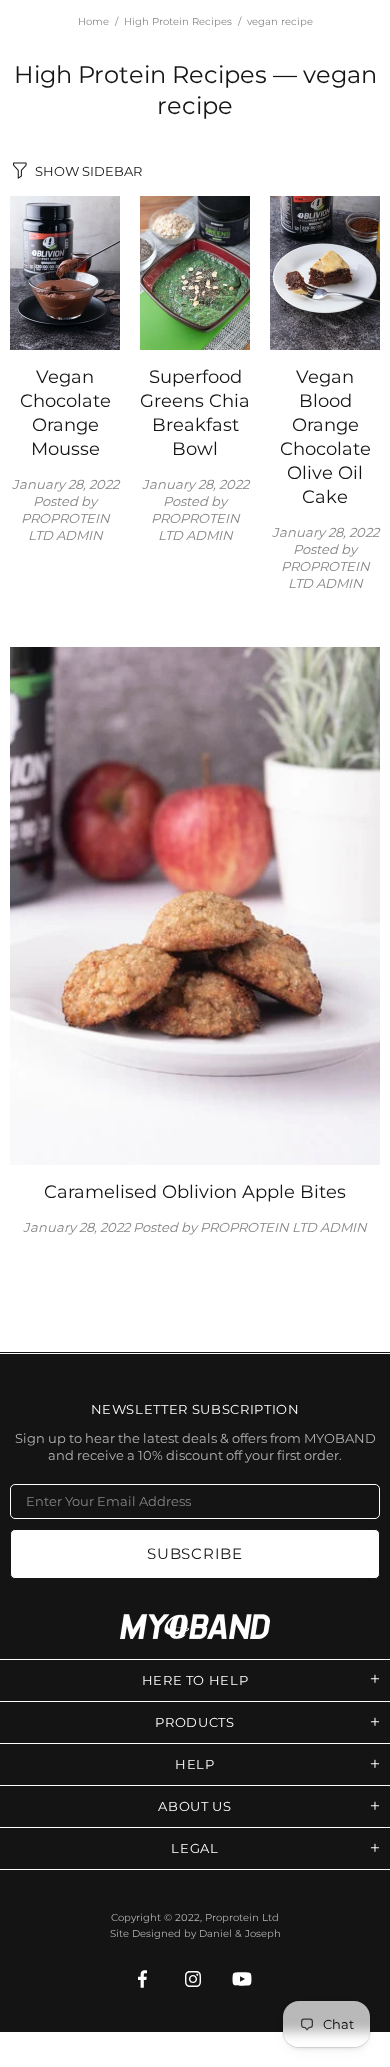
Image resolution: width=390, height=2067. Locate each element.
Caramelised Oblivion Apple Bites (195, 1192)
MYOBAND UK (195, 1626)
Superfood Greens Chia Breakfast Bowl (195, 413)
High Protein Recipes (178, 21)
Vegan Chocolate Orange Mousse (65, 413)
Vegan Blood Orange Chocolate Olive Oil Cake (325, 437)
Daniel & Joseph (240, 1933)
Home (93, 21)
